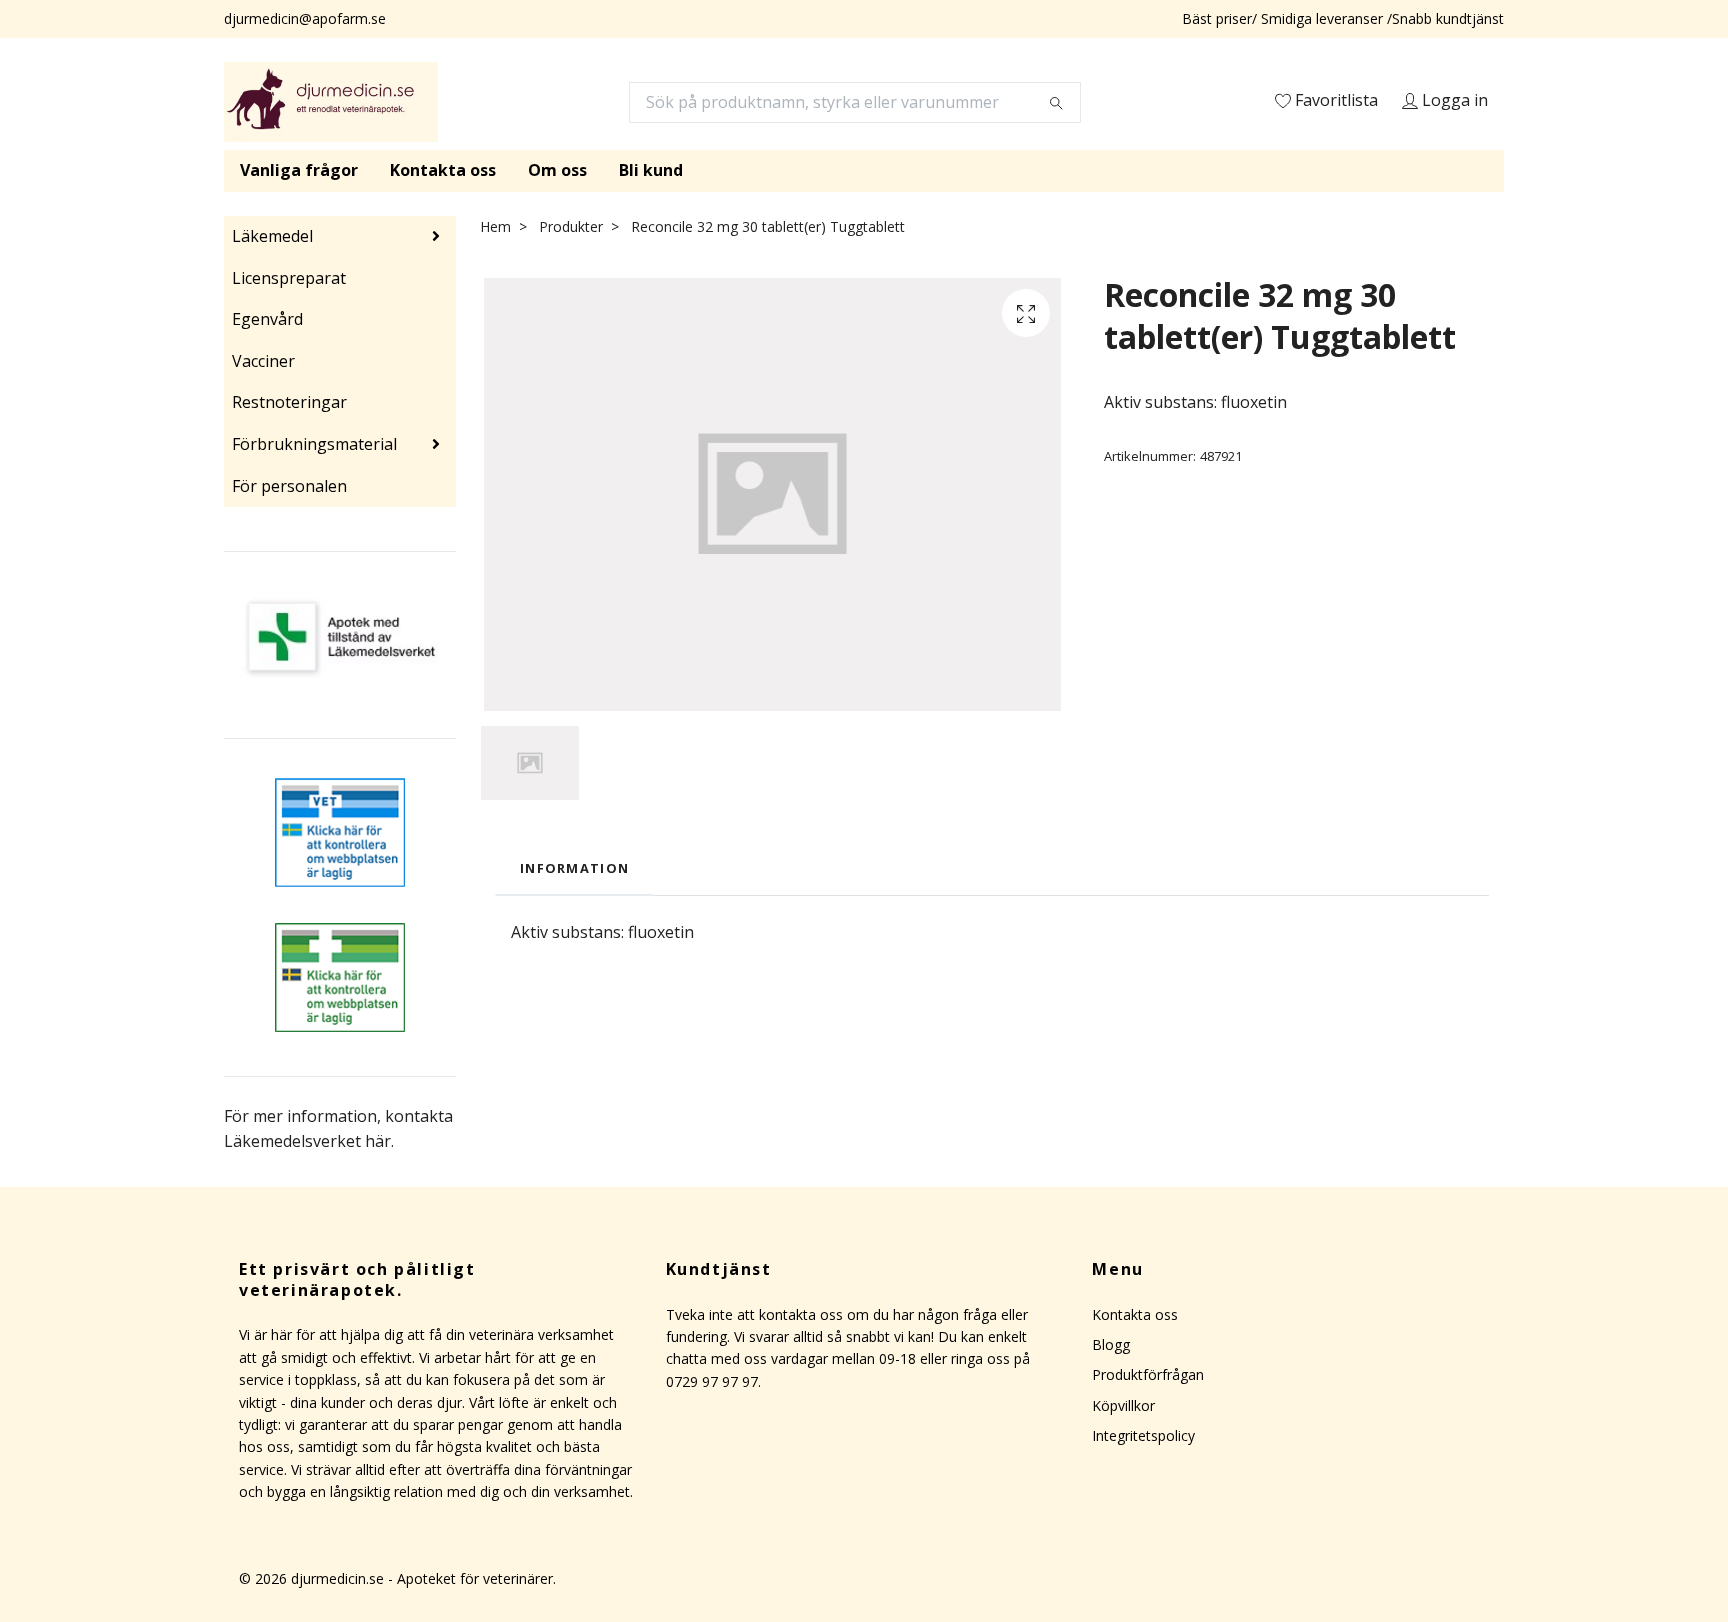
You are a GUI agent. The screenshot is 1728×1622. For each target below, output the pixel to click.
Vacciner (263, 361)
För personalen (289, 486)
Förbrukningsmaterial (314, 444)
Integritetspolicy (1143, 1435)
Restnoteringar (289, 402)
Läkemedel (272, 236)
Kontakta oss (443, 170)
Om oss (557, 170)
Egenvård (267, 319)
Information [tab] (574, 868)
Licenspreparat (289, 278)
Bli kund (651, 170)
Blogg (1111, 1344)
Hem (495, 226)
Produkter (571, 226)
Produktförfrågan (1148, 1374)
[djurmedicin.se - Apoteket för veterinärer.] (331, 102)
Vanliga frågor (299, 170)
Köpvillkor (1123, 1405)
